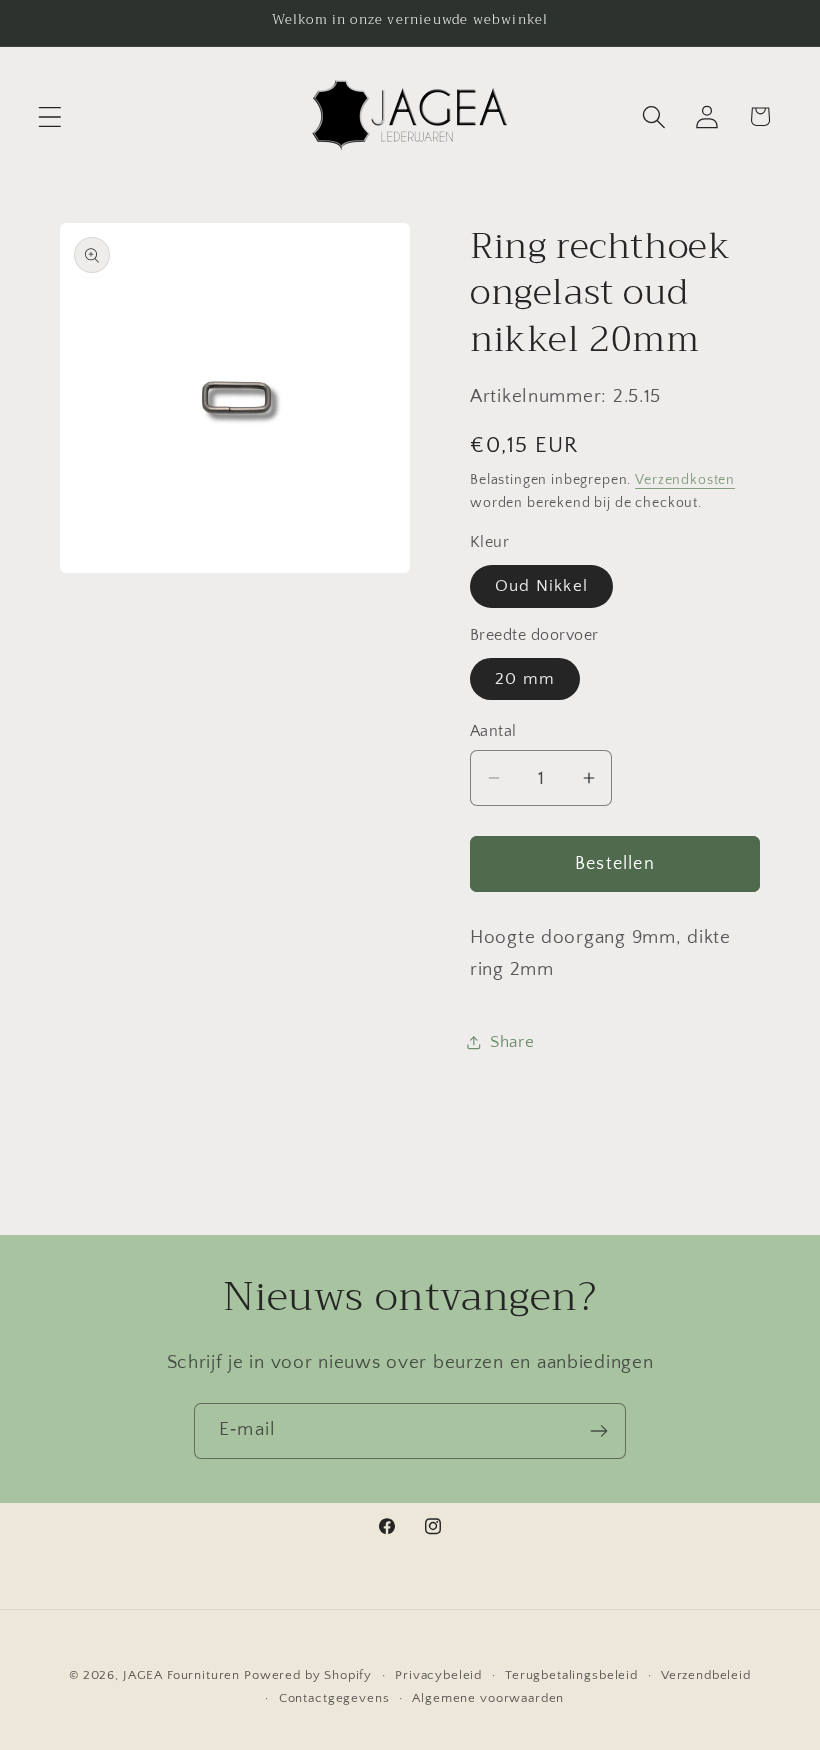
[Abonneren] (598, 1431)
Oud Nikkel (541, 586)
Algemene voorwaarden (488, 1698)
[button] (50, 116)
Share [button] (512, 1042)
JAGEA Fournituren (181, 1675)
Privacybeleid (438, 1675)
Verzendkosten (685, 480)
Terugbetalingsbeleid (571, 1675)
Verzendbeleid (706, 1675)
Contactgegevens (334, 1698)
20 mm (525, 679)
